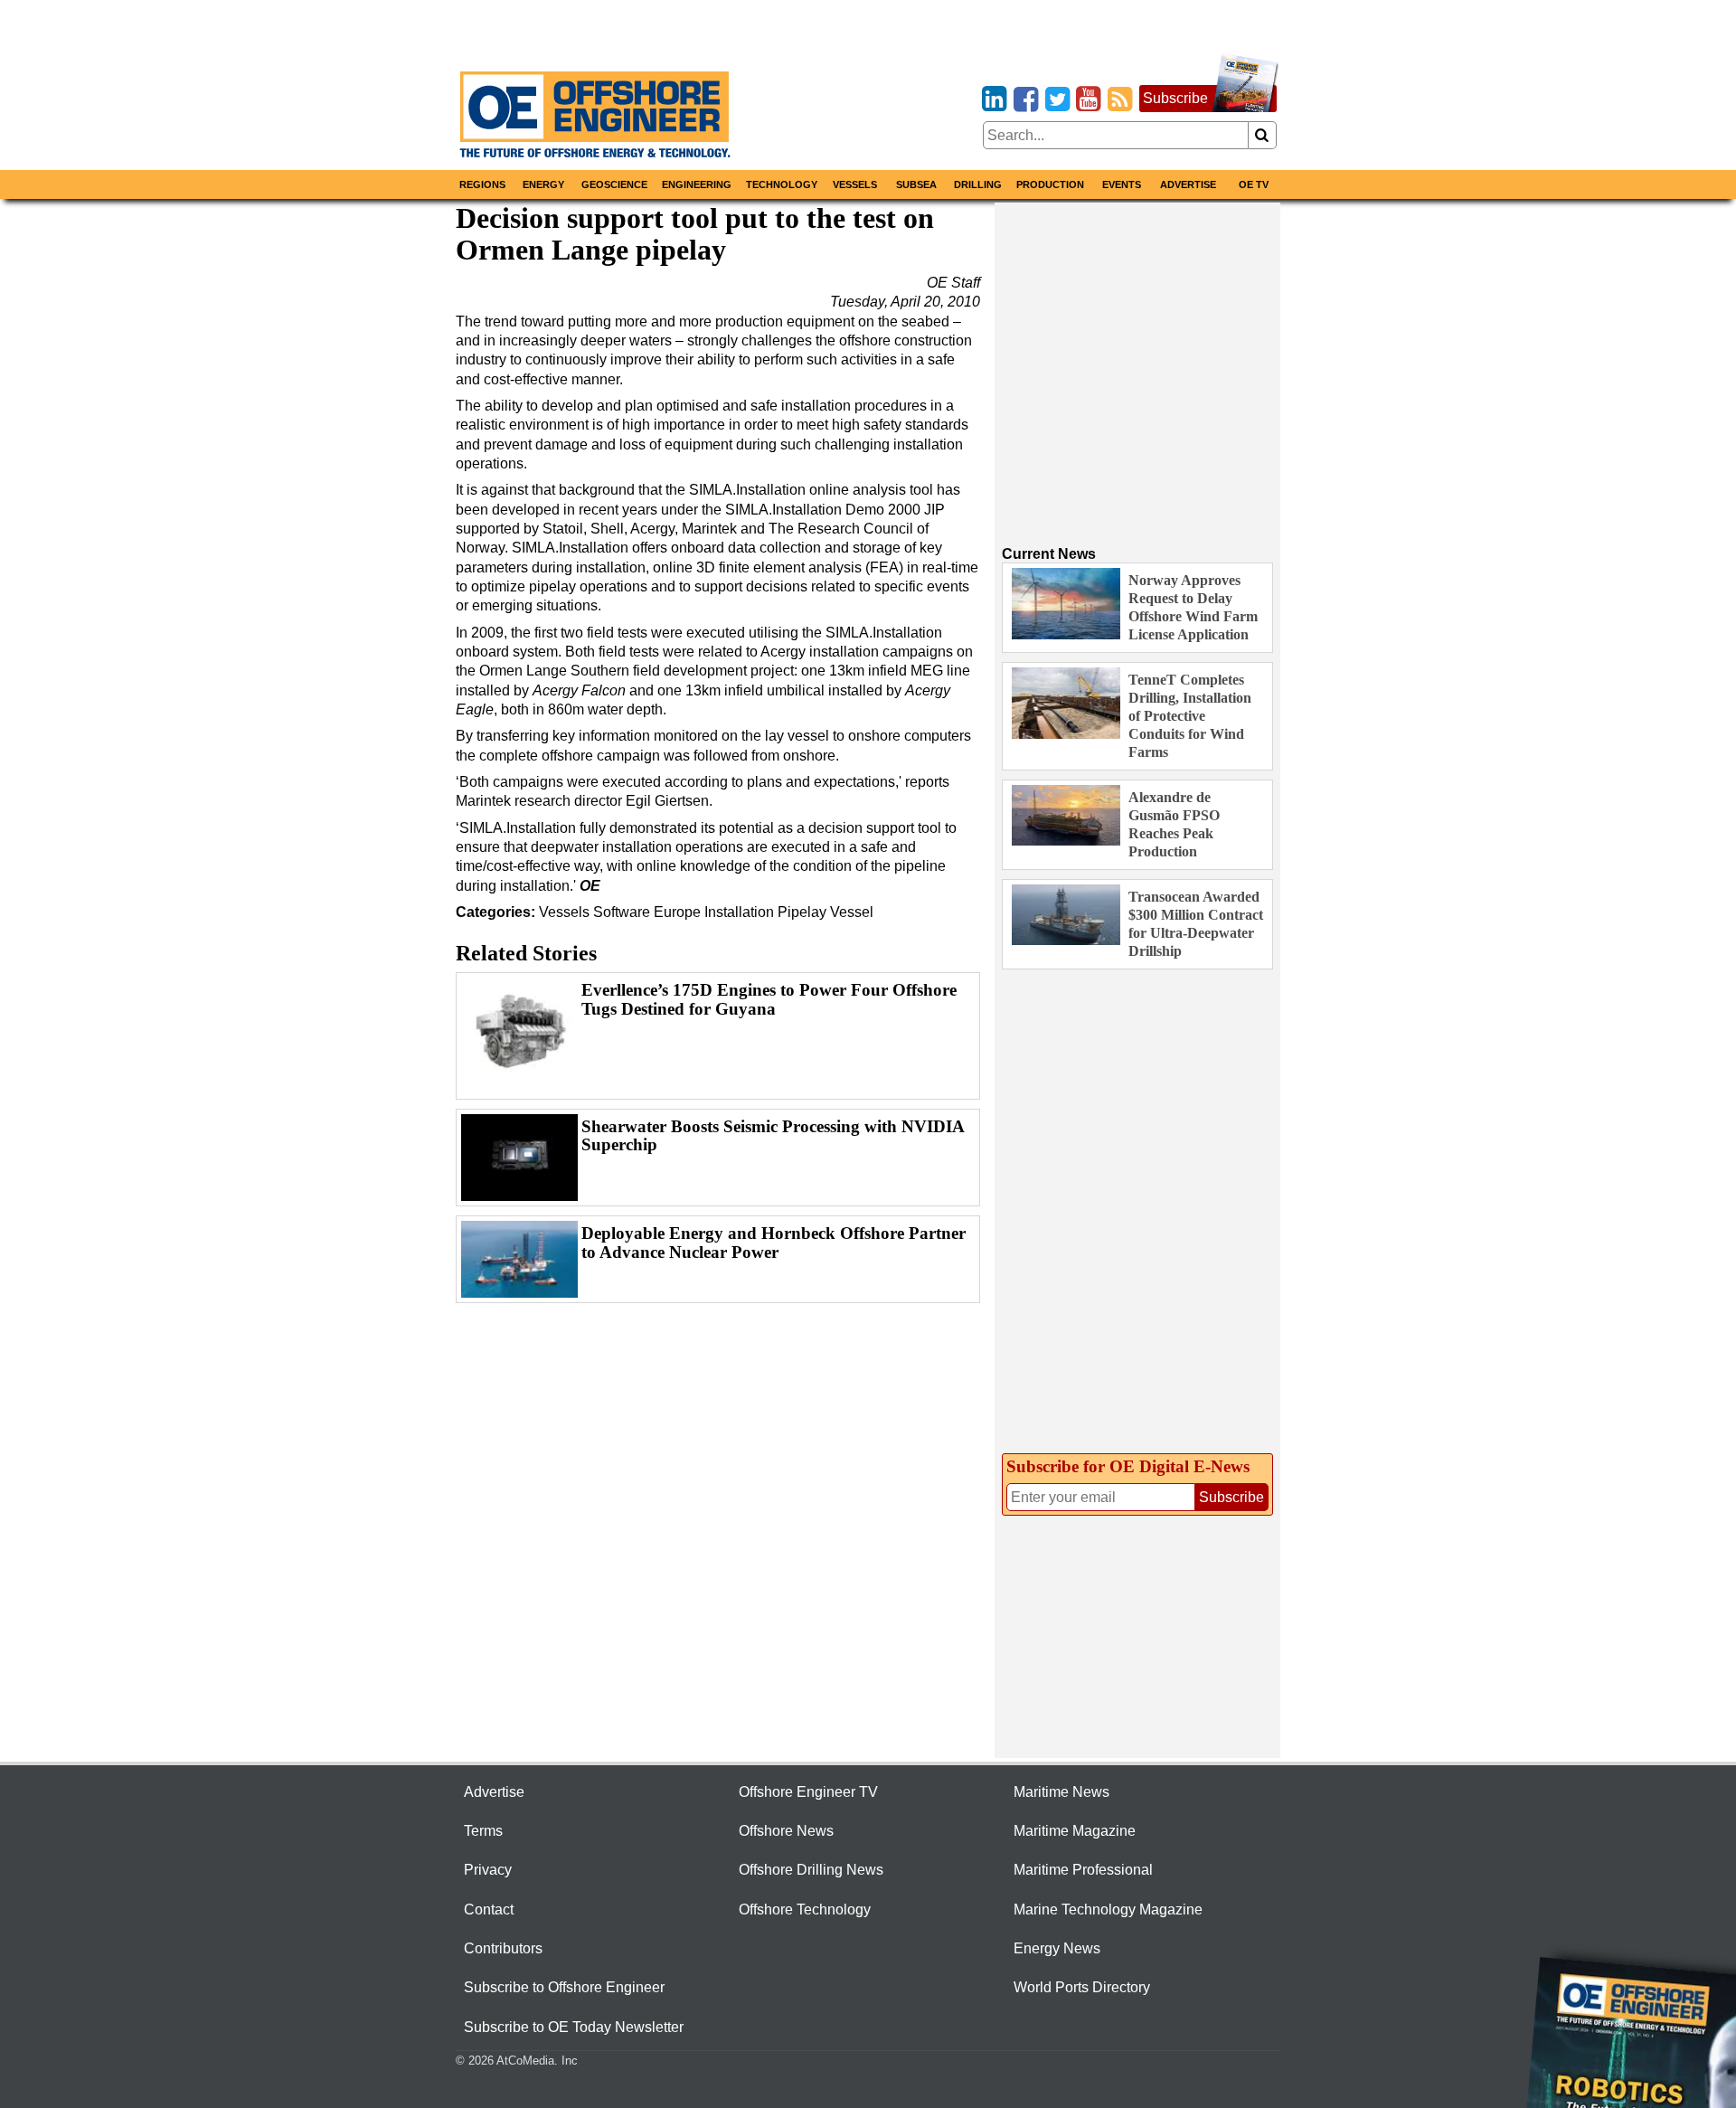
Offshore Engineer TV (808, 1792)
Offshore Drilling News (811, 1870)
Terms (483, 1831)
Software (622, 912)
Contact (489, 1909)
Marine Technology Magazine (1108, 1909)
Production (1050, 184)
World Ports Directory (1082, 1987)
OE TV (1254, 184)
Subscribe (1175, 98)
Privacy (488, 1870)
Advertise (1188, 184)
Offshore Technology (805, 1909)
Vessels (855, 184)
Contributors (503, 1948)
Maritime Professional (1083, 1870)
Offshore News (786, 1831)
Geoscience (614, 184)
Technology (782, 184)
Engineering (697, 184)
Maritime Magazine (1075, 1831)
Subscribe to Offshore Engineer (564, 1987)
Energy (543, 184)
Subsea (916, 184)
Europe (677, 912)
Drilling (978, 184)
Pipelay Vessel (826, 912)
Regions (482, 184)
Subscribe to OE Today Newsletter (574, 2027)
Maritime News (1061, 1792)
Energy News (1057, 1948)
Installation (739, 912)
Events (1122, 184)
